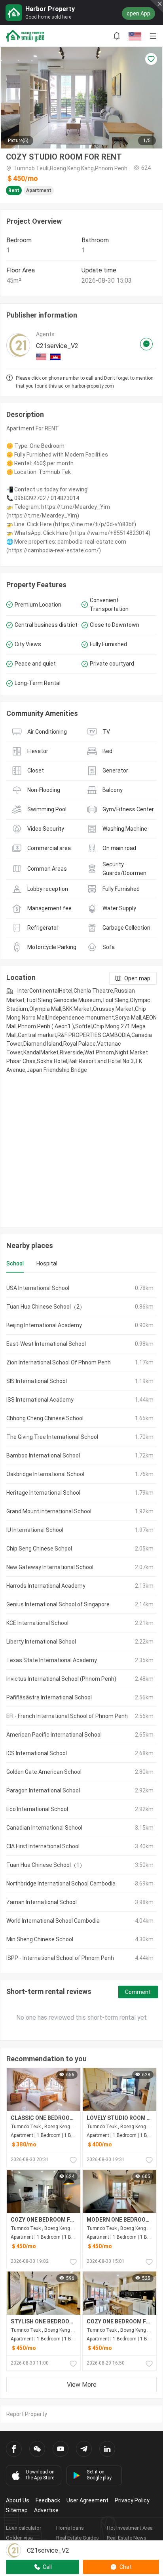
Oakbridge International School (45, 1474)
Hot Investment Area (130, 2528)
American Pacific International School (54, 1735)
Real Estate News (127, 2538)
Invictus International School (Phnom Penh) (61, 1679)
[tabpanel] (81, 1623)
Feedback (48, 2500)
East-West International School (46, 1344)
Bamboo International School (43, 1455)
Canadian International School (44, 1828)
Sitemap (17, 2510)
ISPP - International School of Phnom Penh (60, 1958)
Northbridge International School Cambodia (61, 1883)
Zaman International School (42, 1902)
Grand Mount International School (49, 1511)
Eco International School (37, 1809)
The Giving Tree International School (52, 1437)
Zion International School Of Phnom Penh (59, 1362)
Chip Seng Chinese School (39, 1549)
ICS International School (37, 1753)
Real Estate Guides (78, 2538)
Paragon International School (43, 1790)
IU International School (35, 1530)
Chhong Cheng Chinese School (45, 1418)
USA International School (38, 1288)
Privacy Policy (132, 2500)
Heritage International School (43, 1493)
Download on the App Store (40, 2475)
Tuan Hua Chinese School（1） (46, 1865)
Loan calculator (24, 2528)
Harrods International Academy (46, 1586)
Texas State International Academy (52, 1660)
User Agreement (87, 2500)
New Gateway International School (50, 1567)
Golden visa (19, 2538)
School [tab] (15, 1263)
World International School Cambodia (53, 1921)
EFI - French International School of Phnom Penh (67, 1716)
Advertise (46, 2510)
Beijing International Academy (44, 1325)
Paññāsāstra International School (49, 1697)
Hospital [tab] (47, 1263)
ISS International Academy (40, 1400)
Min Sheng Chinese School (40, 1939)
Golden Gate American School (44, 1772)
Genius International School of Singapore (58, 1604)
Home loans (70, 2528)
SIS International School (37, 1381)
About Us (18, 2500)
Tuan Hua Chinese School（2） (46, 1307)
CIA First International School (43, 1846)
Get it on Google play (99, 2475)
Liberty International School (41, 1642)
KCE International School (37, 1623)
